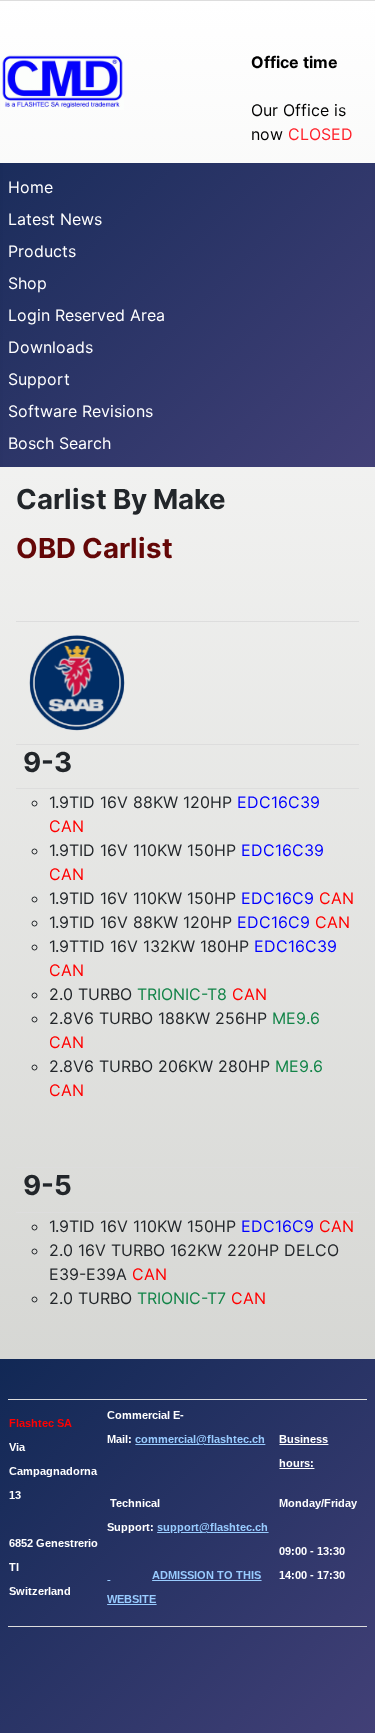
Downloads (50, 347)
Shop (27, 283)
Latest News (55, 219)
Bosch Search (59, 443)
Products (42, 251)
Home (30, 187)
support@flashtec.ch (212, 1527)
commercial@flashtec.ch (200, 1439)
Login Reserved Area (86, 315)
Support (39, 379)
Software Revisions (80, 411)
